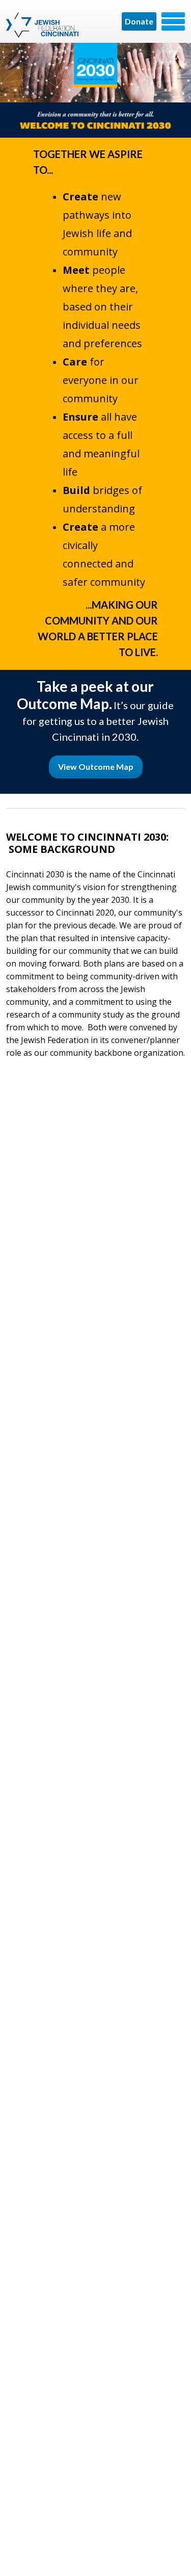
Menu (173, 21)
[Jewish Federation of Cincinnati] (44, 25)
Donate (139, 21)
